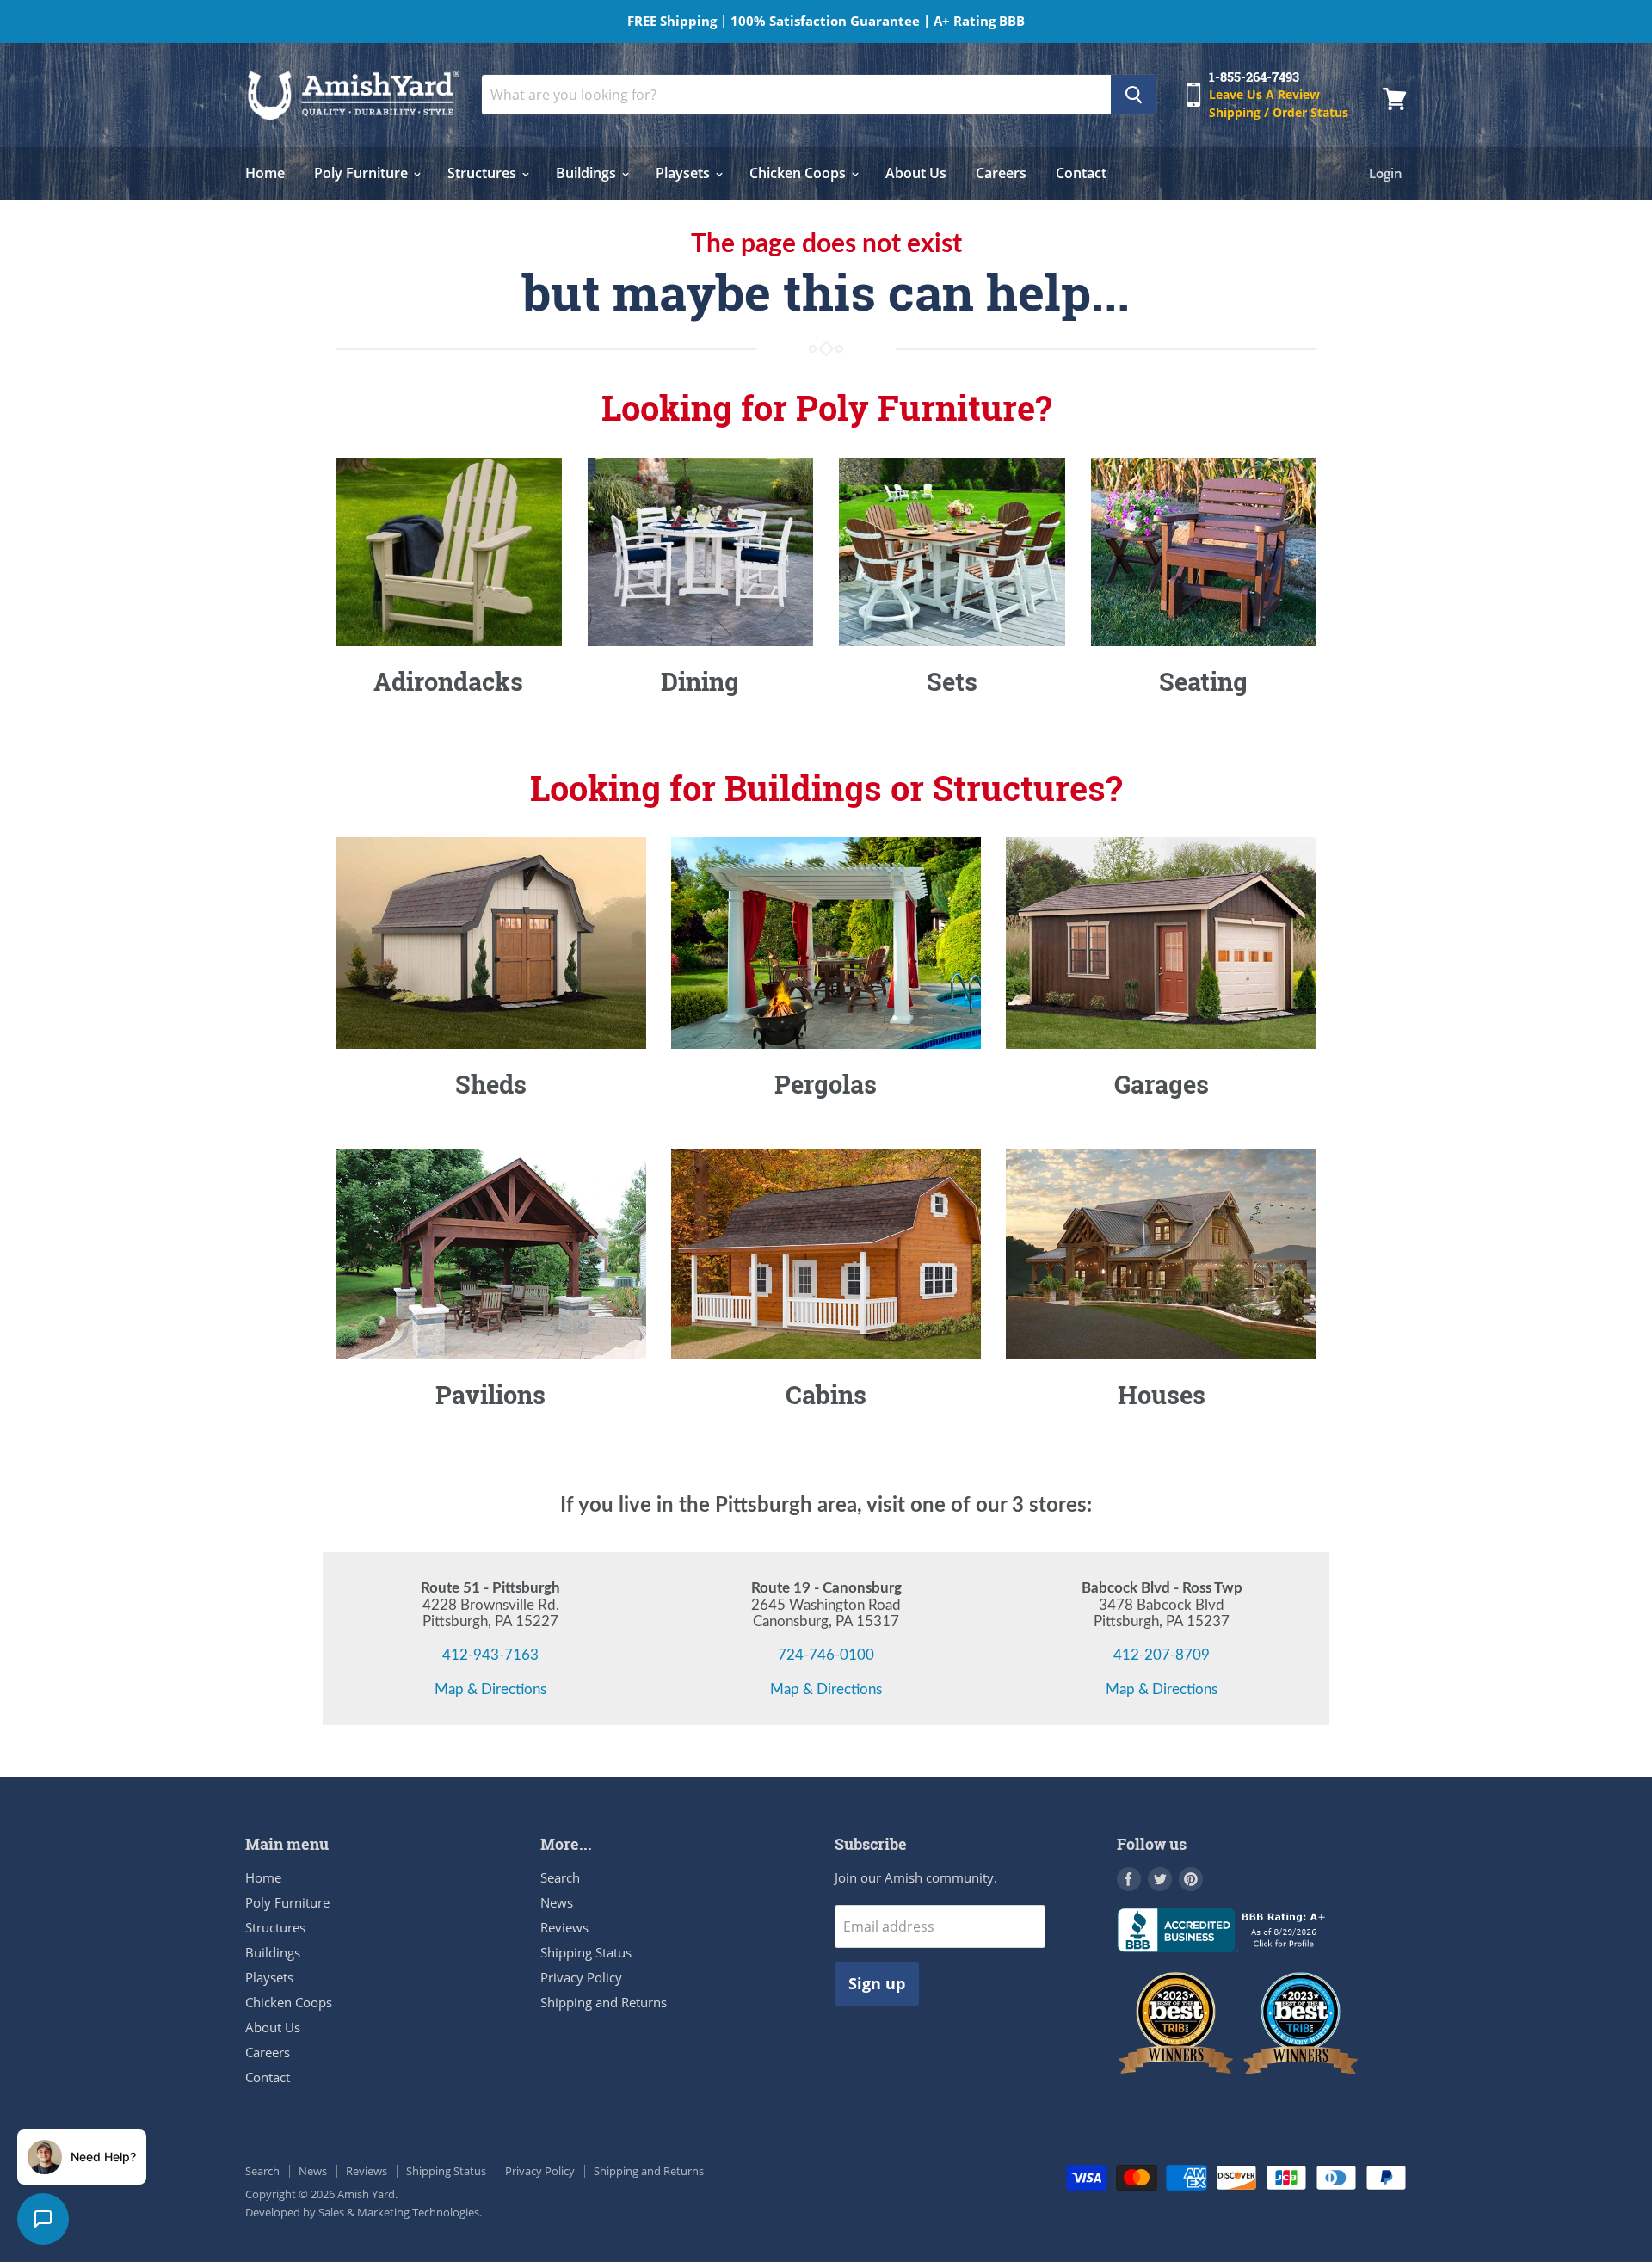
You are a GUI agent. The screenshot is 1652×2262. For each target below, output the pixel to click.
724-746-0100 (826, 1655)
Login (1386, 173)
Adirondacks (448, 681)
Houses (1162, 1395)
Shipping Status (586, 1952)
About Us (916, 173)
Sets (952, 681)
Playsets (684, 173)
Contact (1081, 173)
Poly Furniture (363, 173)
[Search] (1134, 95)
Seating (1203, 681)
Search (560, 1877)
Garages (1162, 1084)
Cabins (826, 1395)
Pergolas (826, 1084)
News (557, 1902)
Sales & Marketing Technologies (399, 2212)
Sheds (491, 1084)
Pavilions (490, 1395)
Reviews (564, 1927)
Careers (1001, 173)
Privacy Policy (581, 1977)
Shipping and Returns (604, 2002)
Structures (484, 173)
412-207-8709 (1162, 1655)
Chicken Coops (799, 173)
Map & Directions (490, 1689)
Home (265, 173)
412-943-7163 (490, 1655)
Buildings (588, 173)
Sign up (877, 1983)
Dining (700, 681)
